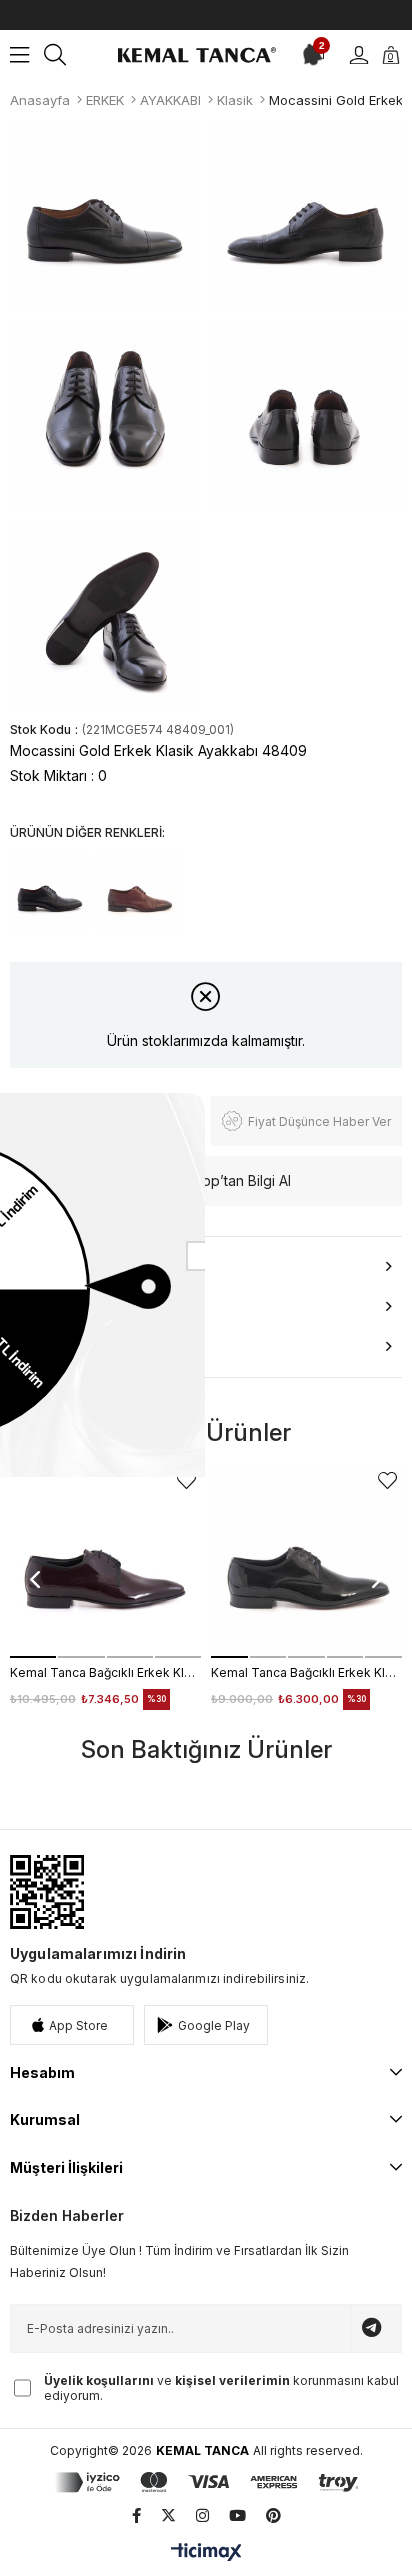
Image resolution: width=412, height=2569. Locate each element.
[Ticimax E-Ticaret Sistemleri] (206, 2553)
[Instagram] (202, 2515)
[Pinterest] (273, 2515)
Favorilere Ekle (186, 1480)
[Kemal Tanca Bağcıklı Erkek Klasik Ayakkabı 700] (105, 1562)
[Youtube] (237, 2515)
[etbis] (47, 1892)
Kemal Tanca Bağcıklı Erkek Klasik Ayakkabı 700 (105, 1672)
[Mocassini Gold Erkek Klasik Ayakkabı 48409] (50, 892)
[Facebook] (136, 2515)
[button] (33, 1657)
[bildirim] (309, 55)
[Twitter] (168, 2515)
